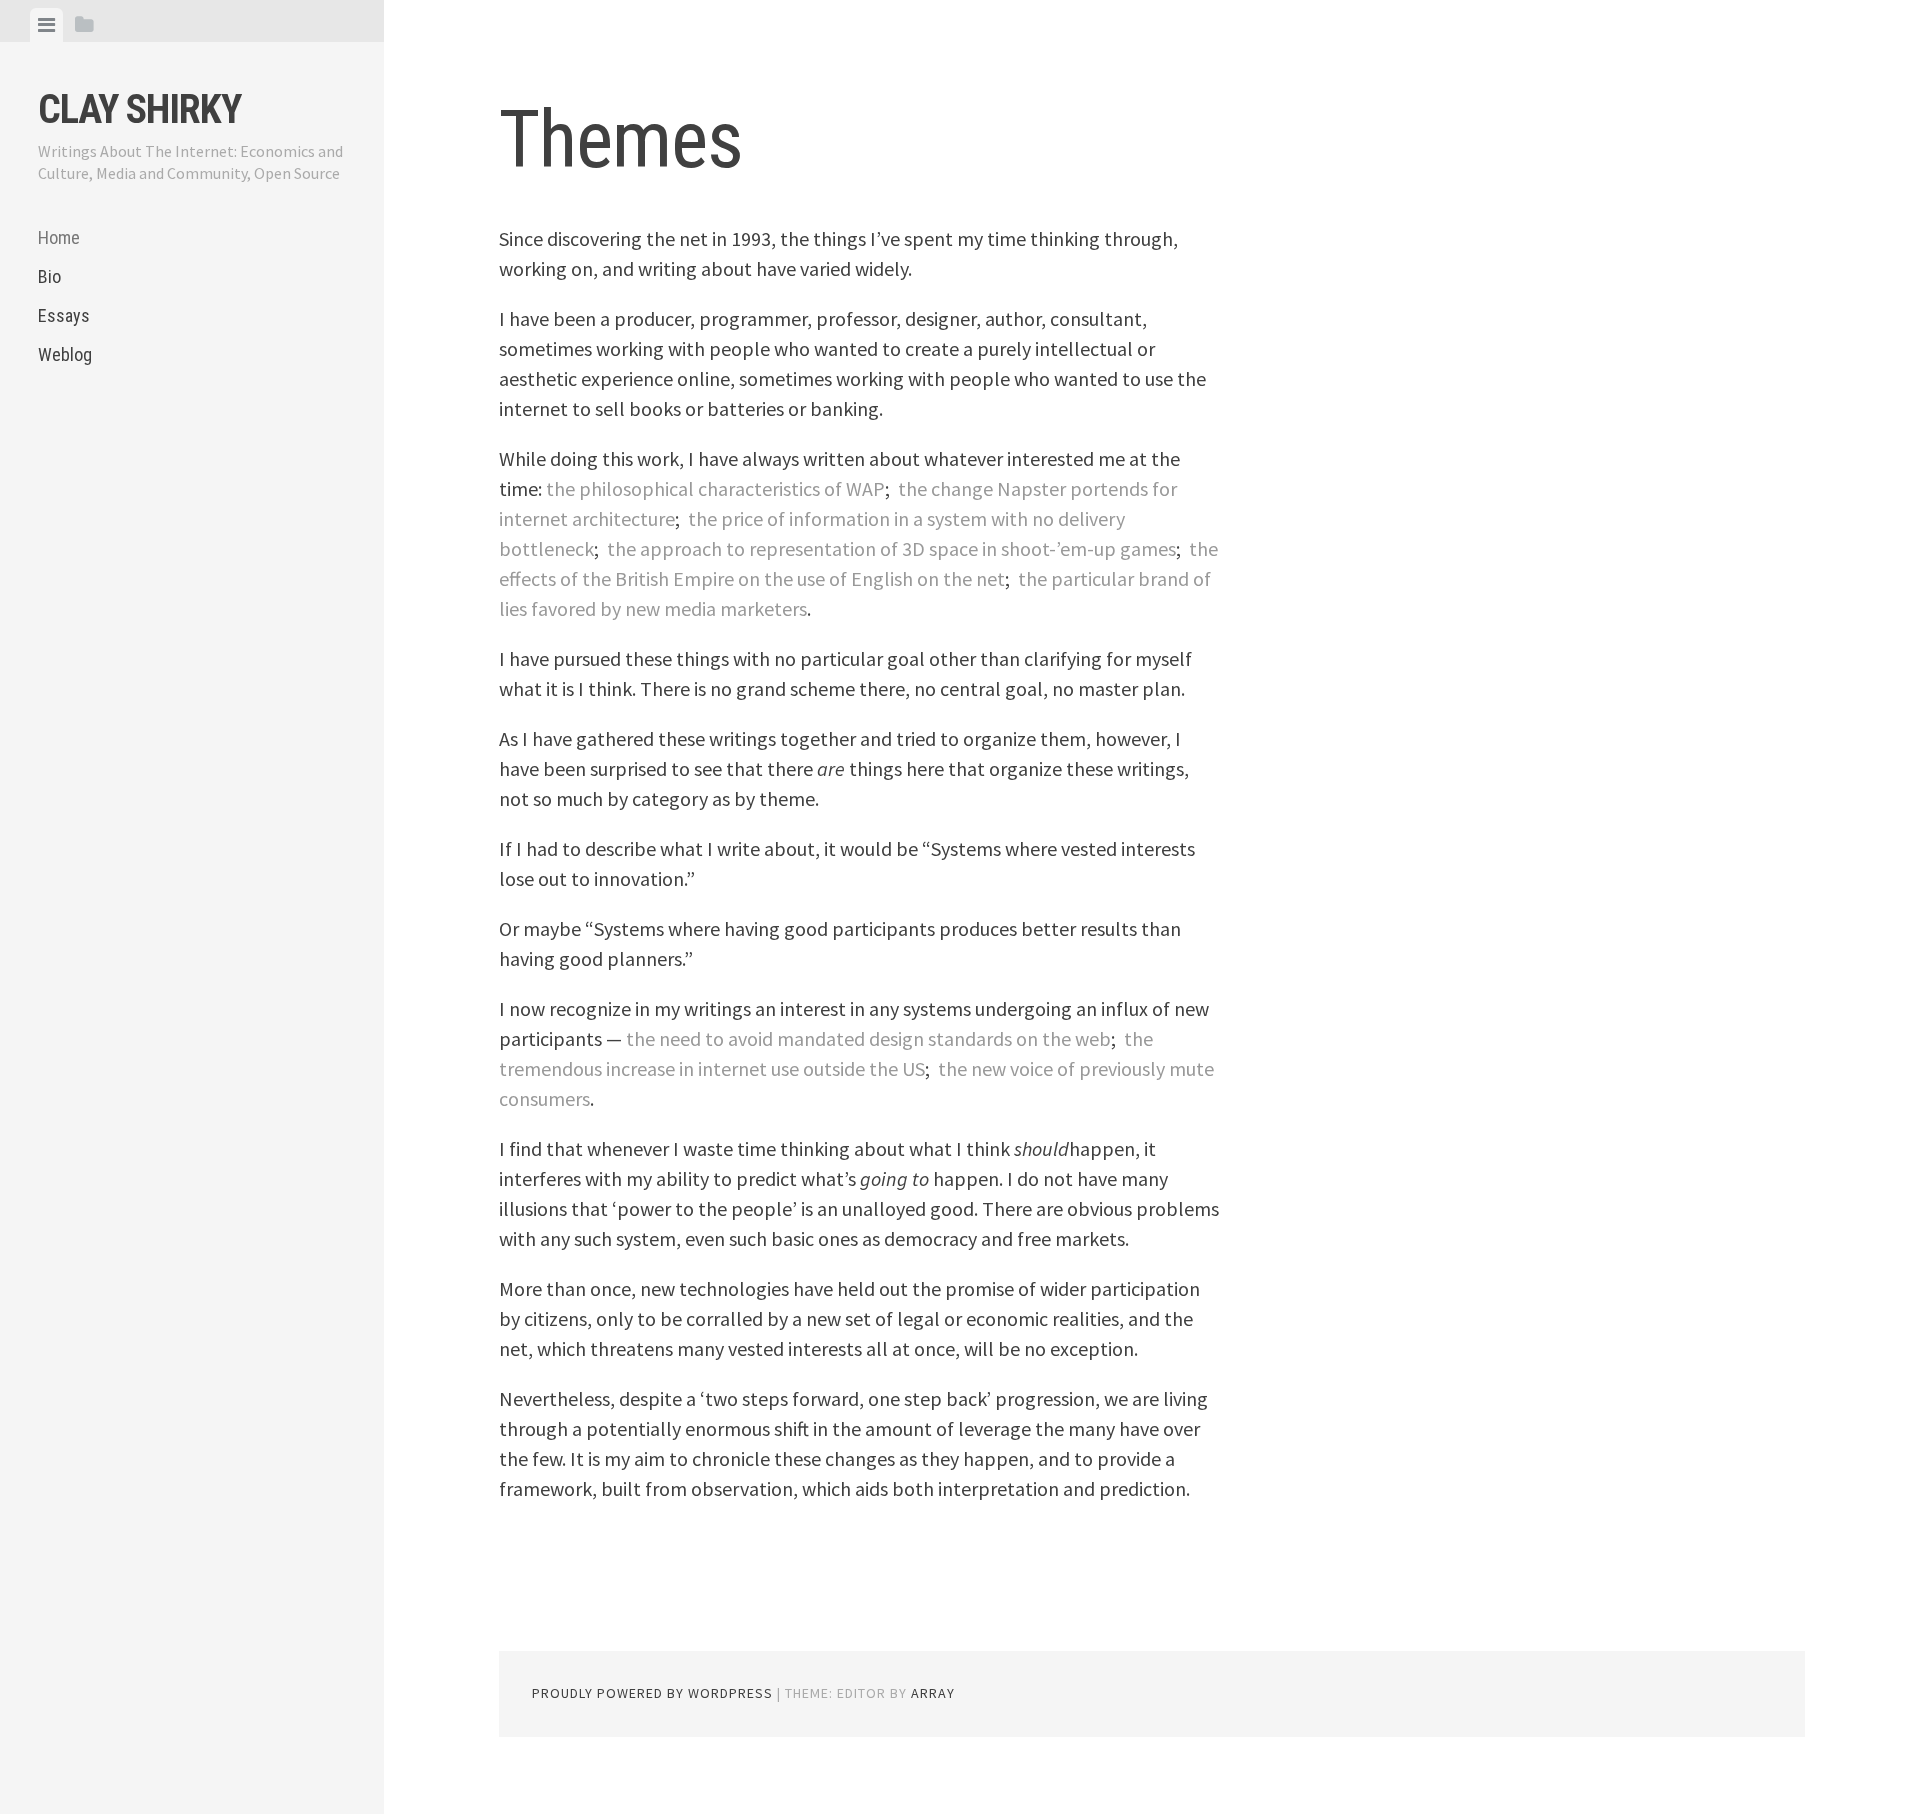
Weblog (65, 354)
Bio (49, 276)
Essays (64, 315)
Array (933, 1693)
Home (59, 237)
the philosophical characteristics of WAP (715, 488)
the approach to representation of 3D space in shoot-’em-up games (891, 548)
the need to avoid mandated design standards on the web (868, 1038)
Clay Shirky (139, 109)
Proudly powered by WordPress (652, 1693)
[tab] (46, 25)
